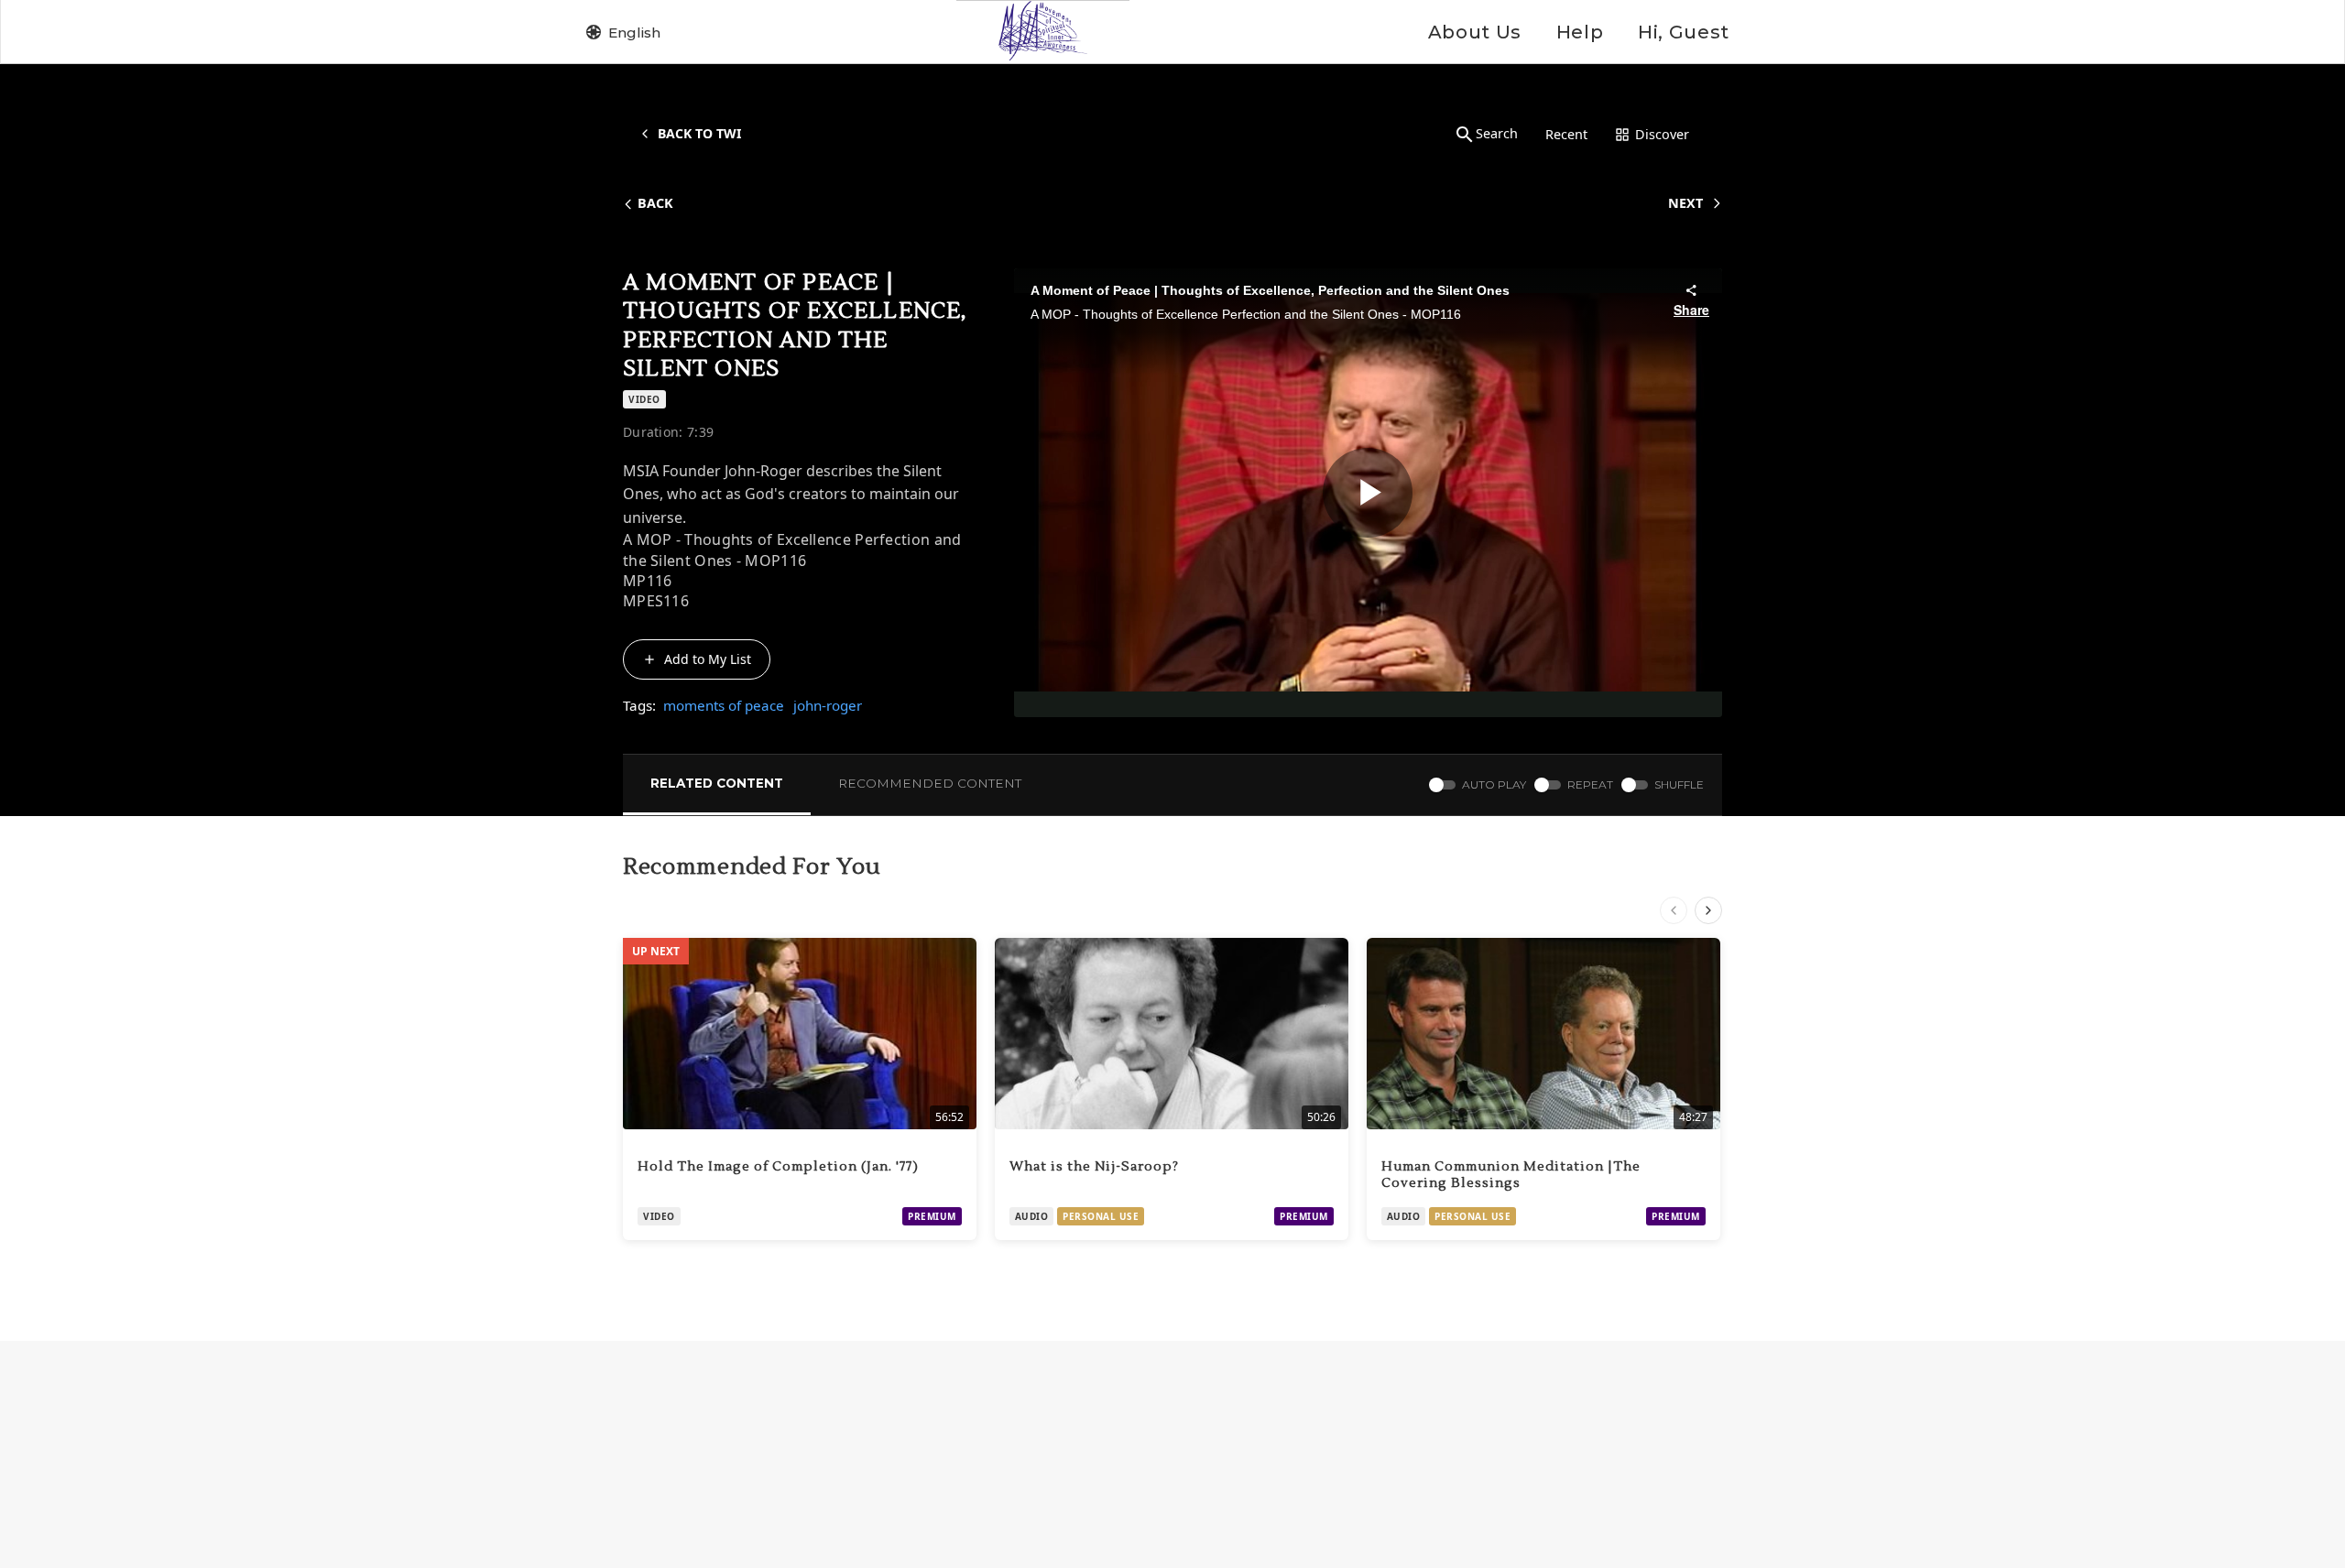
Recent (1566, 134)
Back (655, 203)
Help (1580, 32)
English (634, 33)
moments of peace (724, 705)
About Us (1475, 32)
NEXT (1685, 203)
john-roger (828, 705)
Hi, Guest (1684, 32)
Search (1497, 133)
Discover (1662, 134)
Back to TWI (699, 133)
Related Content (717, 783)
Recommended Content (930, 783)
